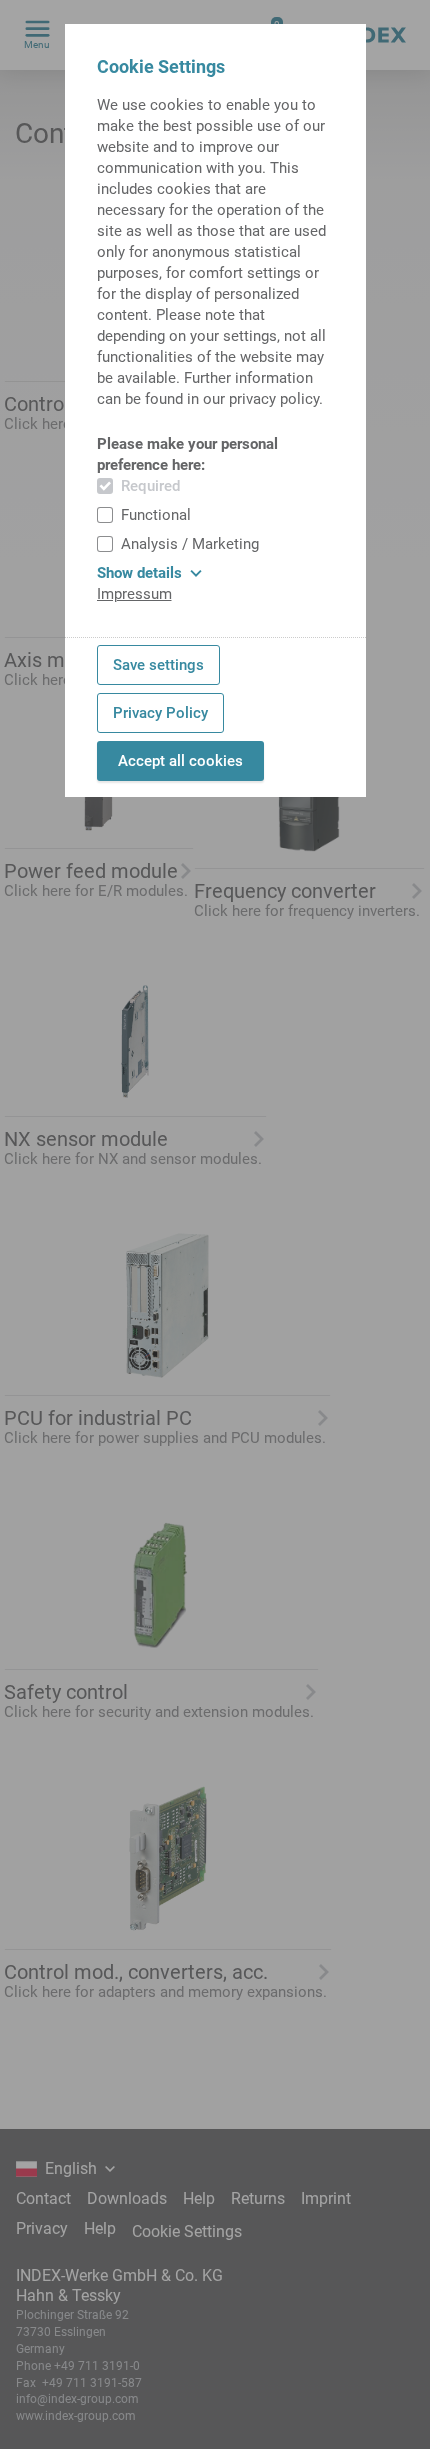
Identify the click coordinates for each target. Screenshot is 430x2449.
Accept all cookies (180, 761)
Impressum (134, 594)
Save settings (158, 665)
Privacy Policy (160, 713)
